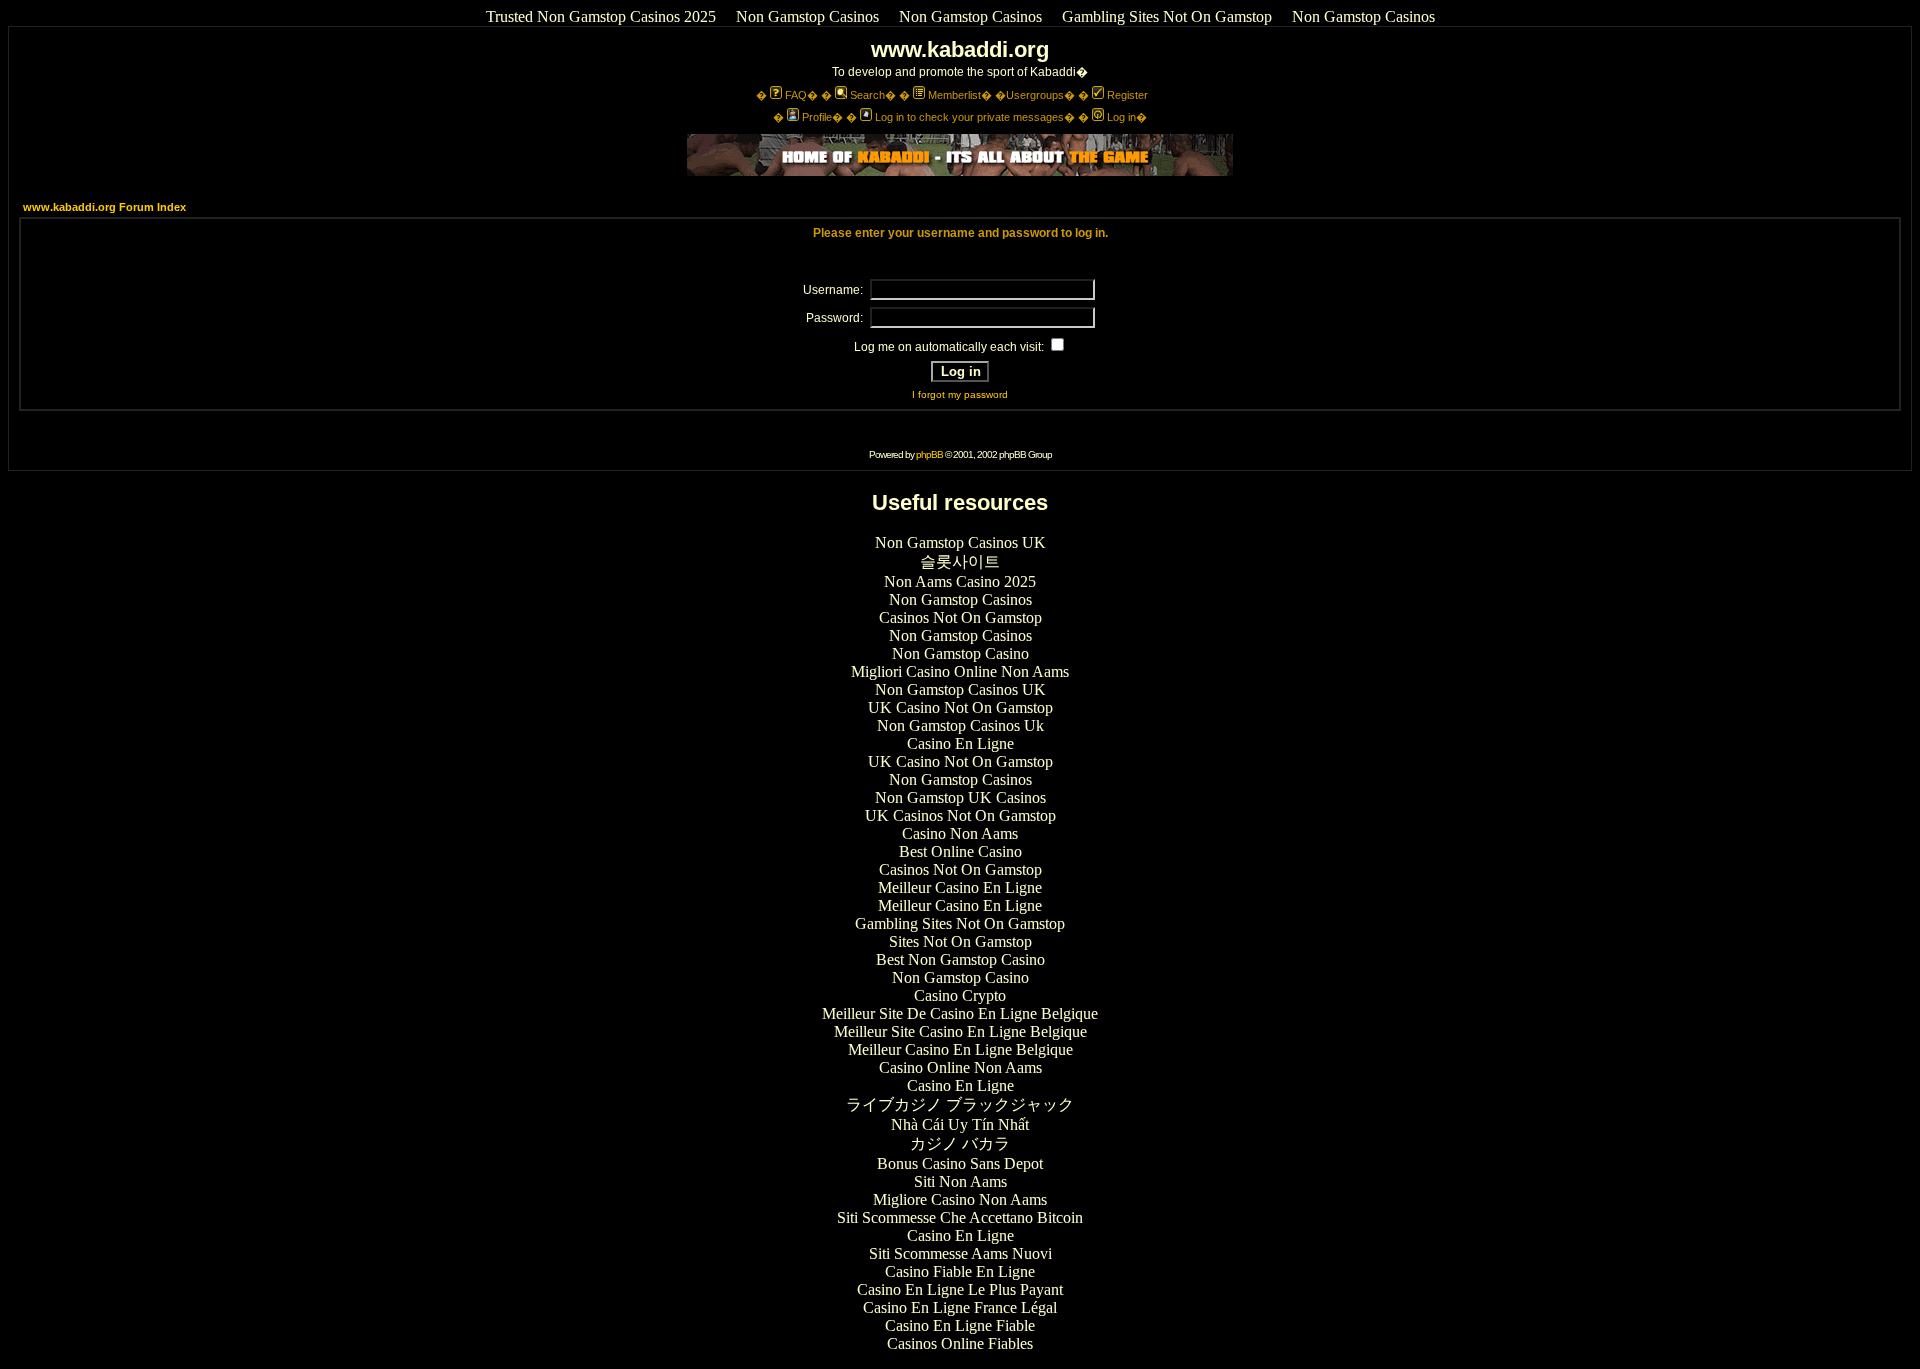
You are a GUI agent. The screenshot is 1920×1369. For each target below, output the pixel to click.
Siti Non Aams (960, 1181)
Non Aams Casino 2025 (960, 581)
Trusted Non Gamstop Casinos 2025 (601, 16)
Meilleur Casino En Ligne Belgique (960, 1049)
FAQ (796, 95)
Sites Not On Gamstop (960, 941)
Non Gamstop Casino (960, 653)
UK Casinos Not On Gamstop (960, 815)
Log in (1121, 117)
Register (1127, 95)
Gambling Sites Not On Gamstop (1167, 16)
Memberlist (954, 95)
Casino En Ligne (960, 743)
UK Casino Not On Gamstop (960, 707)
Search (867, 95)
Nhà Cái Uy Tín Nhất (960, 1124)
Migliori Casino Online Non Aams (960, 671)
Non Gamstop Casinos (807, 16)
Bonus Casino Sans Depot (960, 1163)
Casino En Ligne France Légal (960, 1307)
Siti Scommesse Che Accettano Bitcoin (960, 1217)
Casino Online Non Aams (960, 1067)
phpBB (929, 454)
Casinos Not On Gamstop (960, 617)
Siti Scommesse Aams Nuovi (960, 1253)
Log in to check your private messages (969, 117)
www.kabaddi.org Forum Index (104, 207)
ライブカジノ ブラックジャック (960, 1104)
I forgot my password (960, 394)
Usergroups (1035, 95)
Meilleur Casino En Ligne (960, 887)
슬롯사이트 (960, 561)
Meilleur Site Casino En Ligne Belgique (960, 1031)
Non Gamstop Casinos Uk (960, 725)
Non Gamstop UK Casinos (960, 797)
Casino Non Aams (960, 833)
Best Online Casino (960, 851)
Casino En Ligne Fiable (960, 1325)
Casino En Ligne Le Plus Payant (960, 1289)
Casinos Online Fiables (960, 1343)
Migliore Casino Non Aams (960, 1199)
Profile (817, 117)
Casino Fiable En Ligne (960, 1271)
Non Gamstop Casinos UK (960, 542)
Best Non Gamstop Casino (960, 959)
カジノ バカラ (960, 1143)
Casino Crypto (960, 995)
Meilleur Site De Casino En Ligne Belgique (960, 1013)
